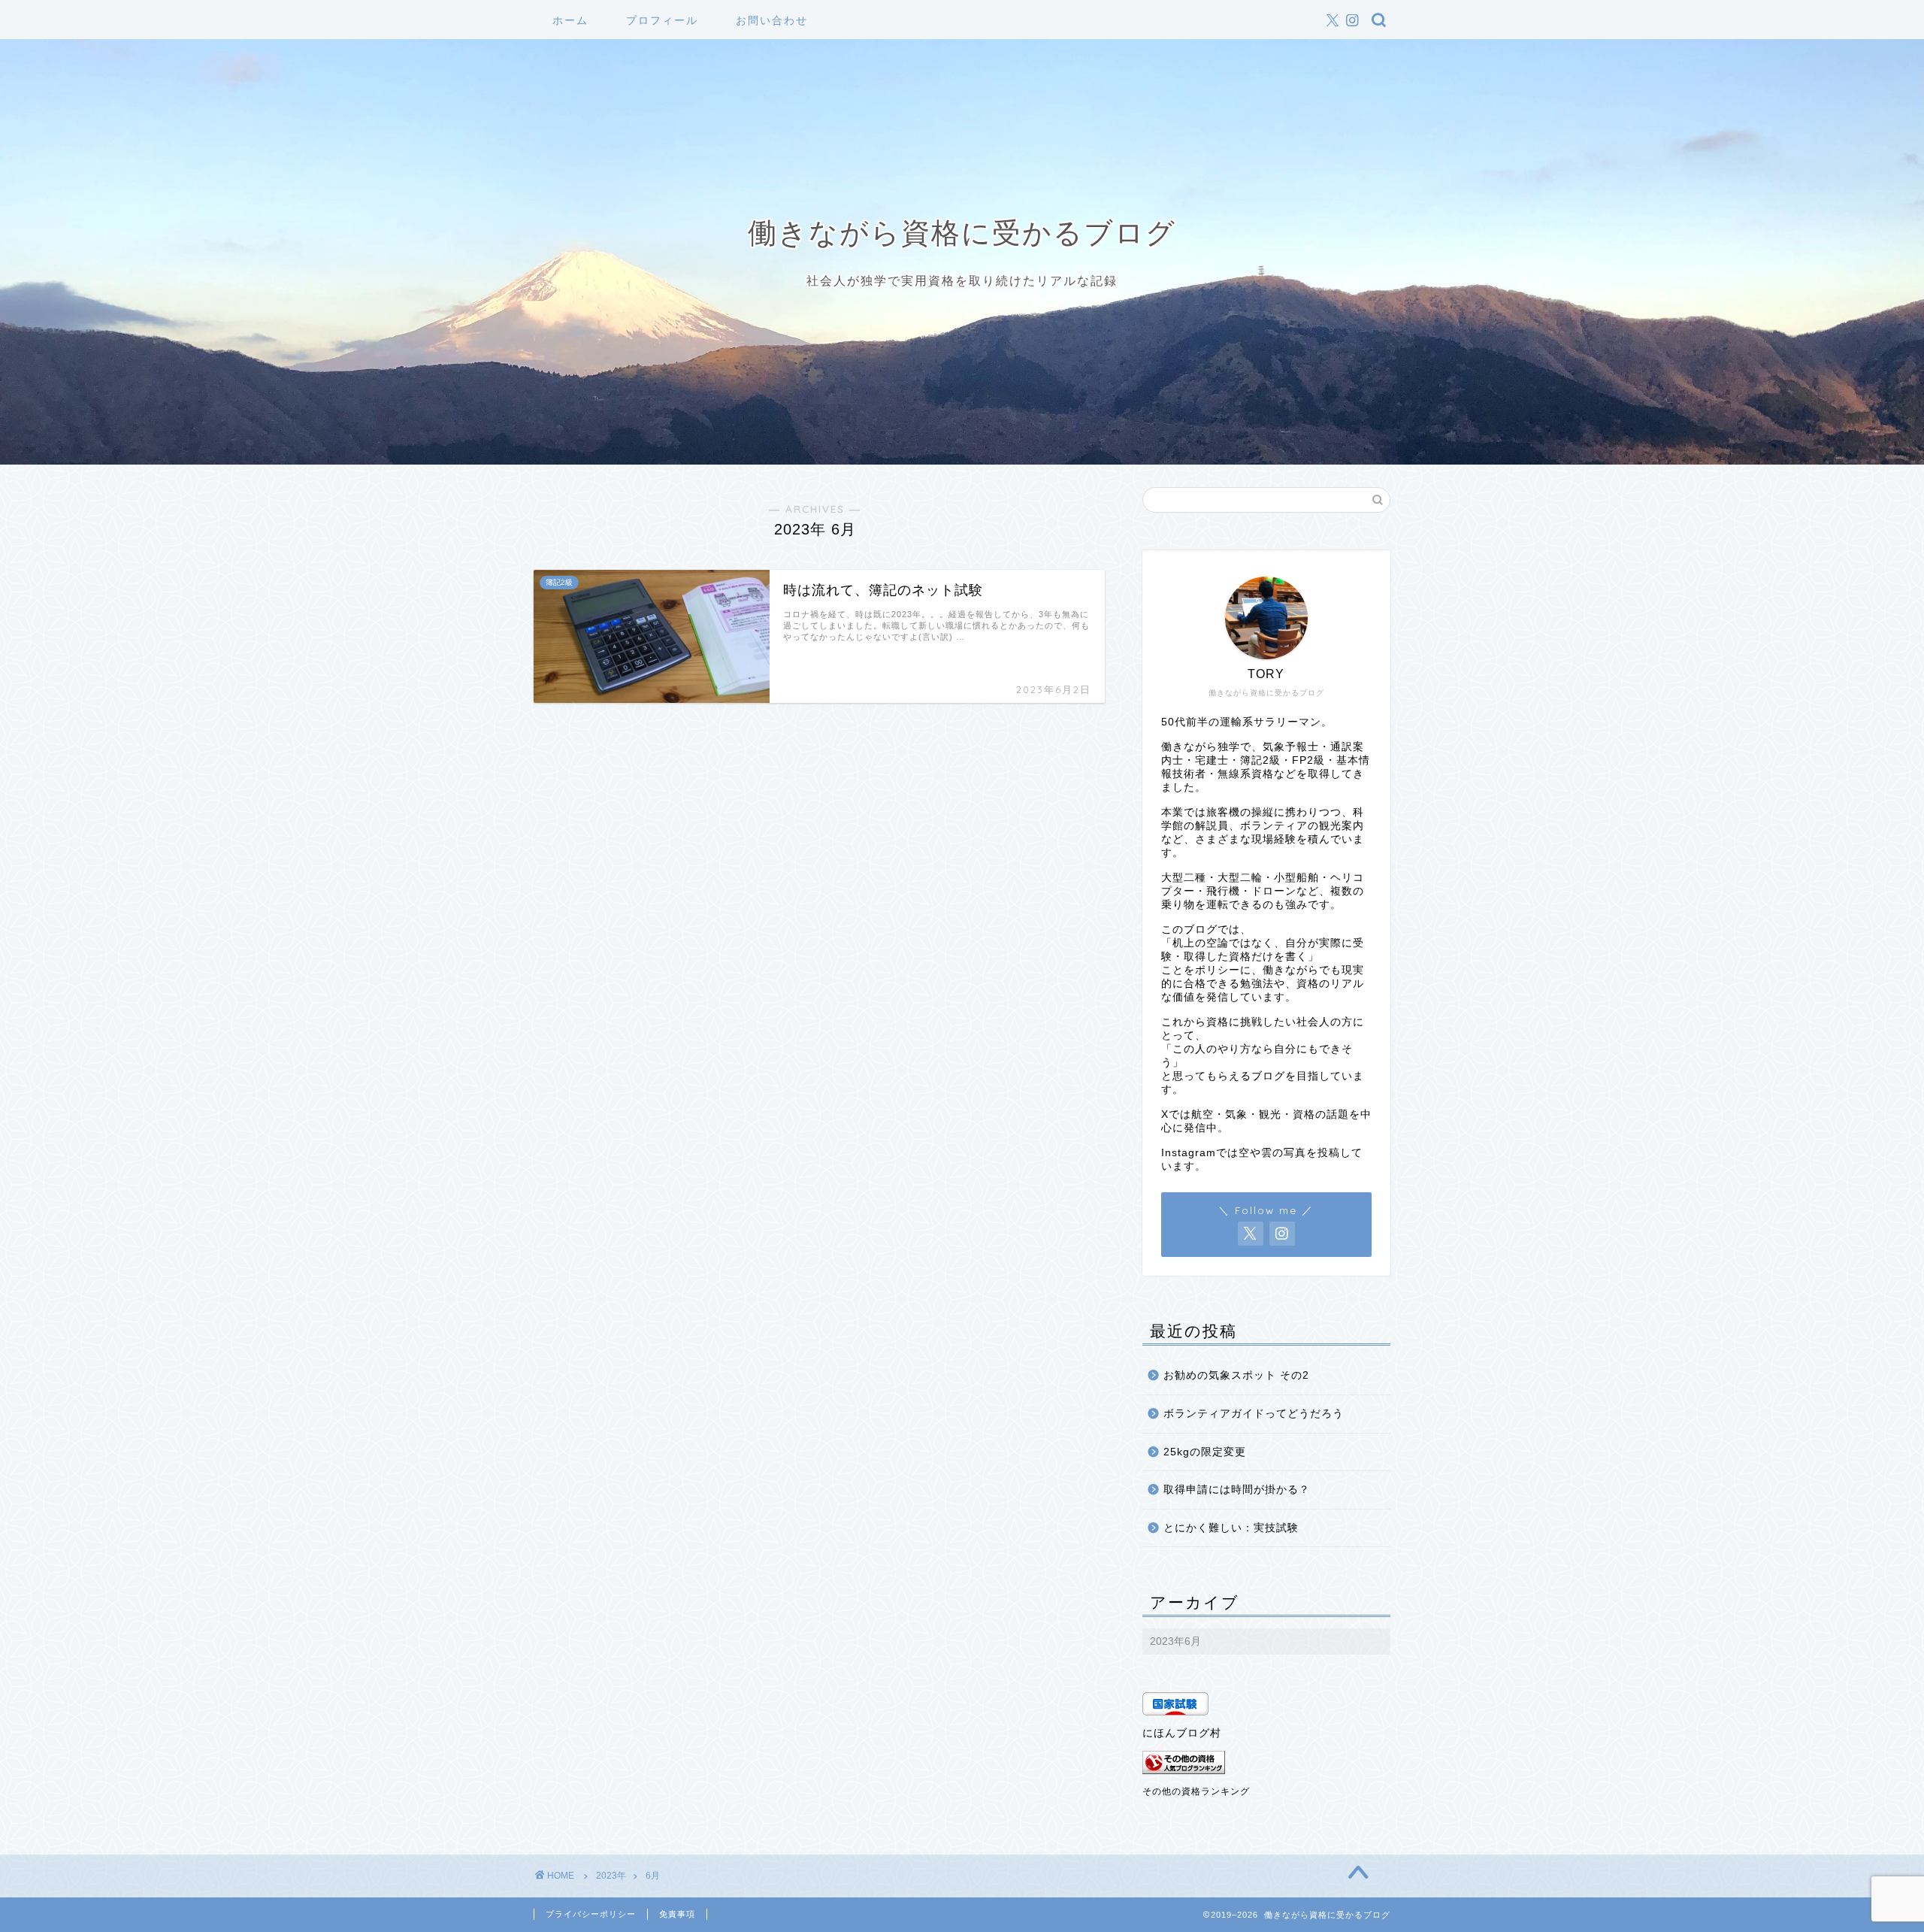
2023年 (611, 1876)
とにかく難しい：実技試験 (1231, 1528)
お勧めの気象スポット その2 (1236, 1375)
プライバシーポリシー (591, 1914)
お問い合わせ (772, 20)
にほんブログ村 (1182, 1733)
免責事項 (677, 1914)
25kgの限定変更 (1205, 1452)
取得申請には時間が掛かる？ (1237, 1490)
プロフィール (662, 20)
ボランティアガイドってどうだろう (1254, 1414)
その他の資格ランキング (1196, 1791)
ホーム (570, 20)
